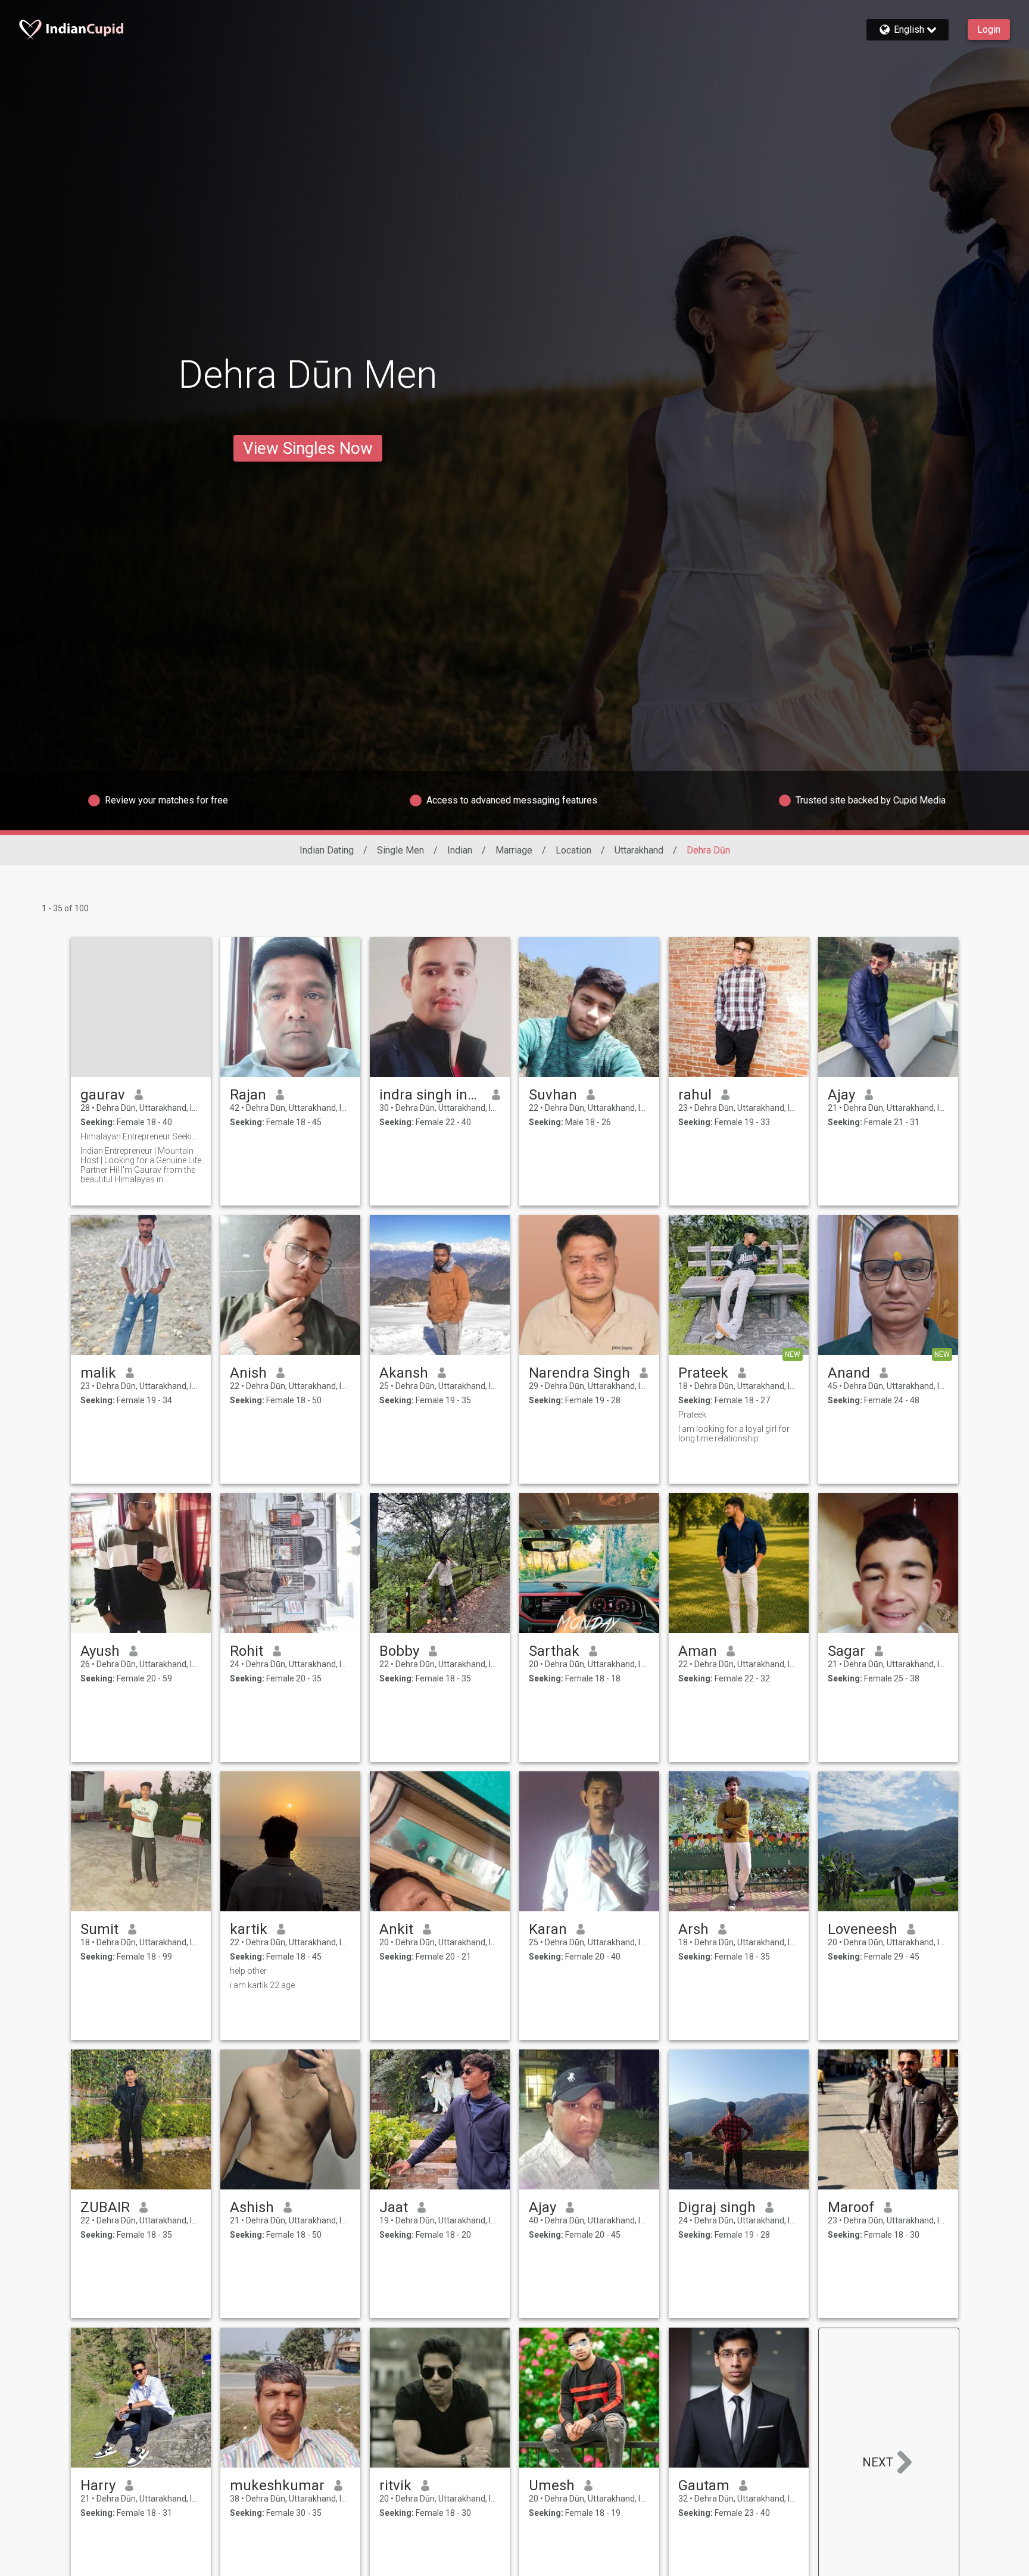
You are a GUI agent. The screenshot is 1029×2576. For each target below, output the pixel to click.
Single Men (400, 850)
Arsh (693, 1929)
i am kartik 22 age (262, 1985)
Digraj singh (717, 2207)
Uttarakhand (639, 850)
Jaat (394, 2207)
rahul (695, 1095)
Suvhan (553, 1095)
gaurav (103, 1095)
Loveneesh (863, 1929)
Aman (698, 1651)
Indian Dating (327, 850)
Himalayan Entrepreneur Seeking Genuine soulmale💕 (141, 1136)
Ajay (841, 1095)
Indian (460, 850)
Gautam (704, 2485)
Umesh (552, 2485)
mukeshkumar (277, 2485)
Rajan (248, 1095)
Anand (849, 1373)
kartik (249, 1929)
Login (989, 29)
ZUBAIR (105, 2207)
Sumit (99, 1929)
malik (98, 1373)
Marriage (514, 850)
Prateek (703, 1373)
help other (248, 1971)
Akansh (404, 1373)
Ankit (396, 1929)
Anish (248, 1373)
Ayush (100, 1651)
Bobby (399, 1651)
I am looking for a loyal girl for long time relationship (734, 1434)
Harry (98, 2485)
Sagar (846, 1651)
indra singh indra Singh (431, 1095)
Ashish (252, 2207)
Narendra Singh (579, 1373)
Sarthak (554, 1651)
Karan (548, 1929)
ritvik (395, 2485)
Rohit (247, 1651)
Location (573, 850)
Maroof (851, 2207)
